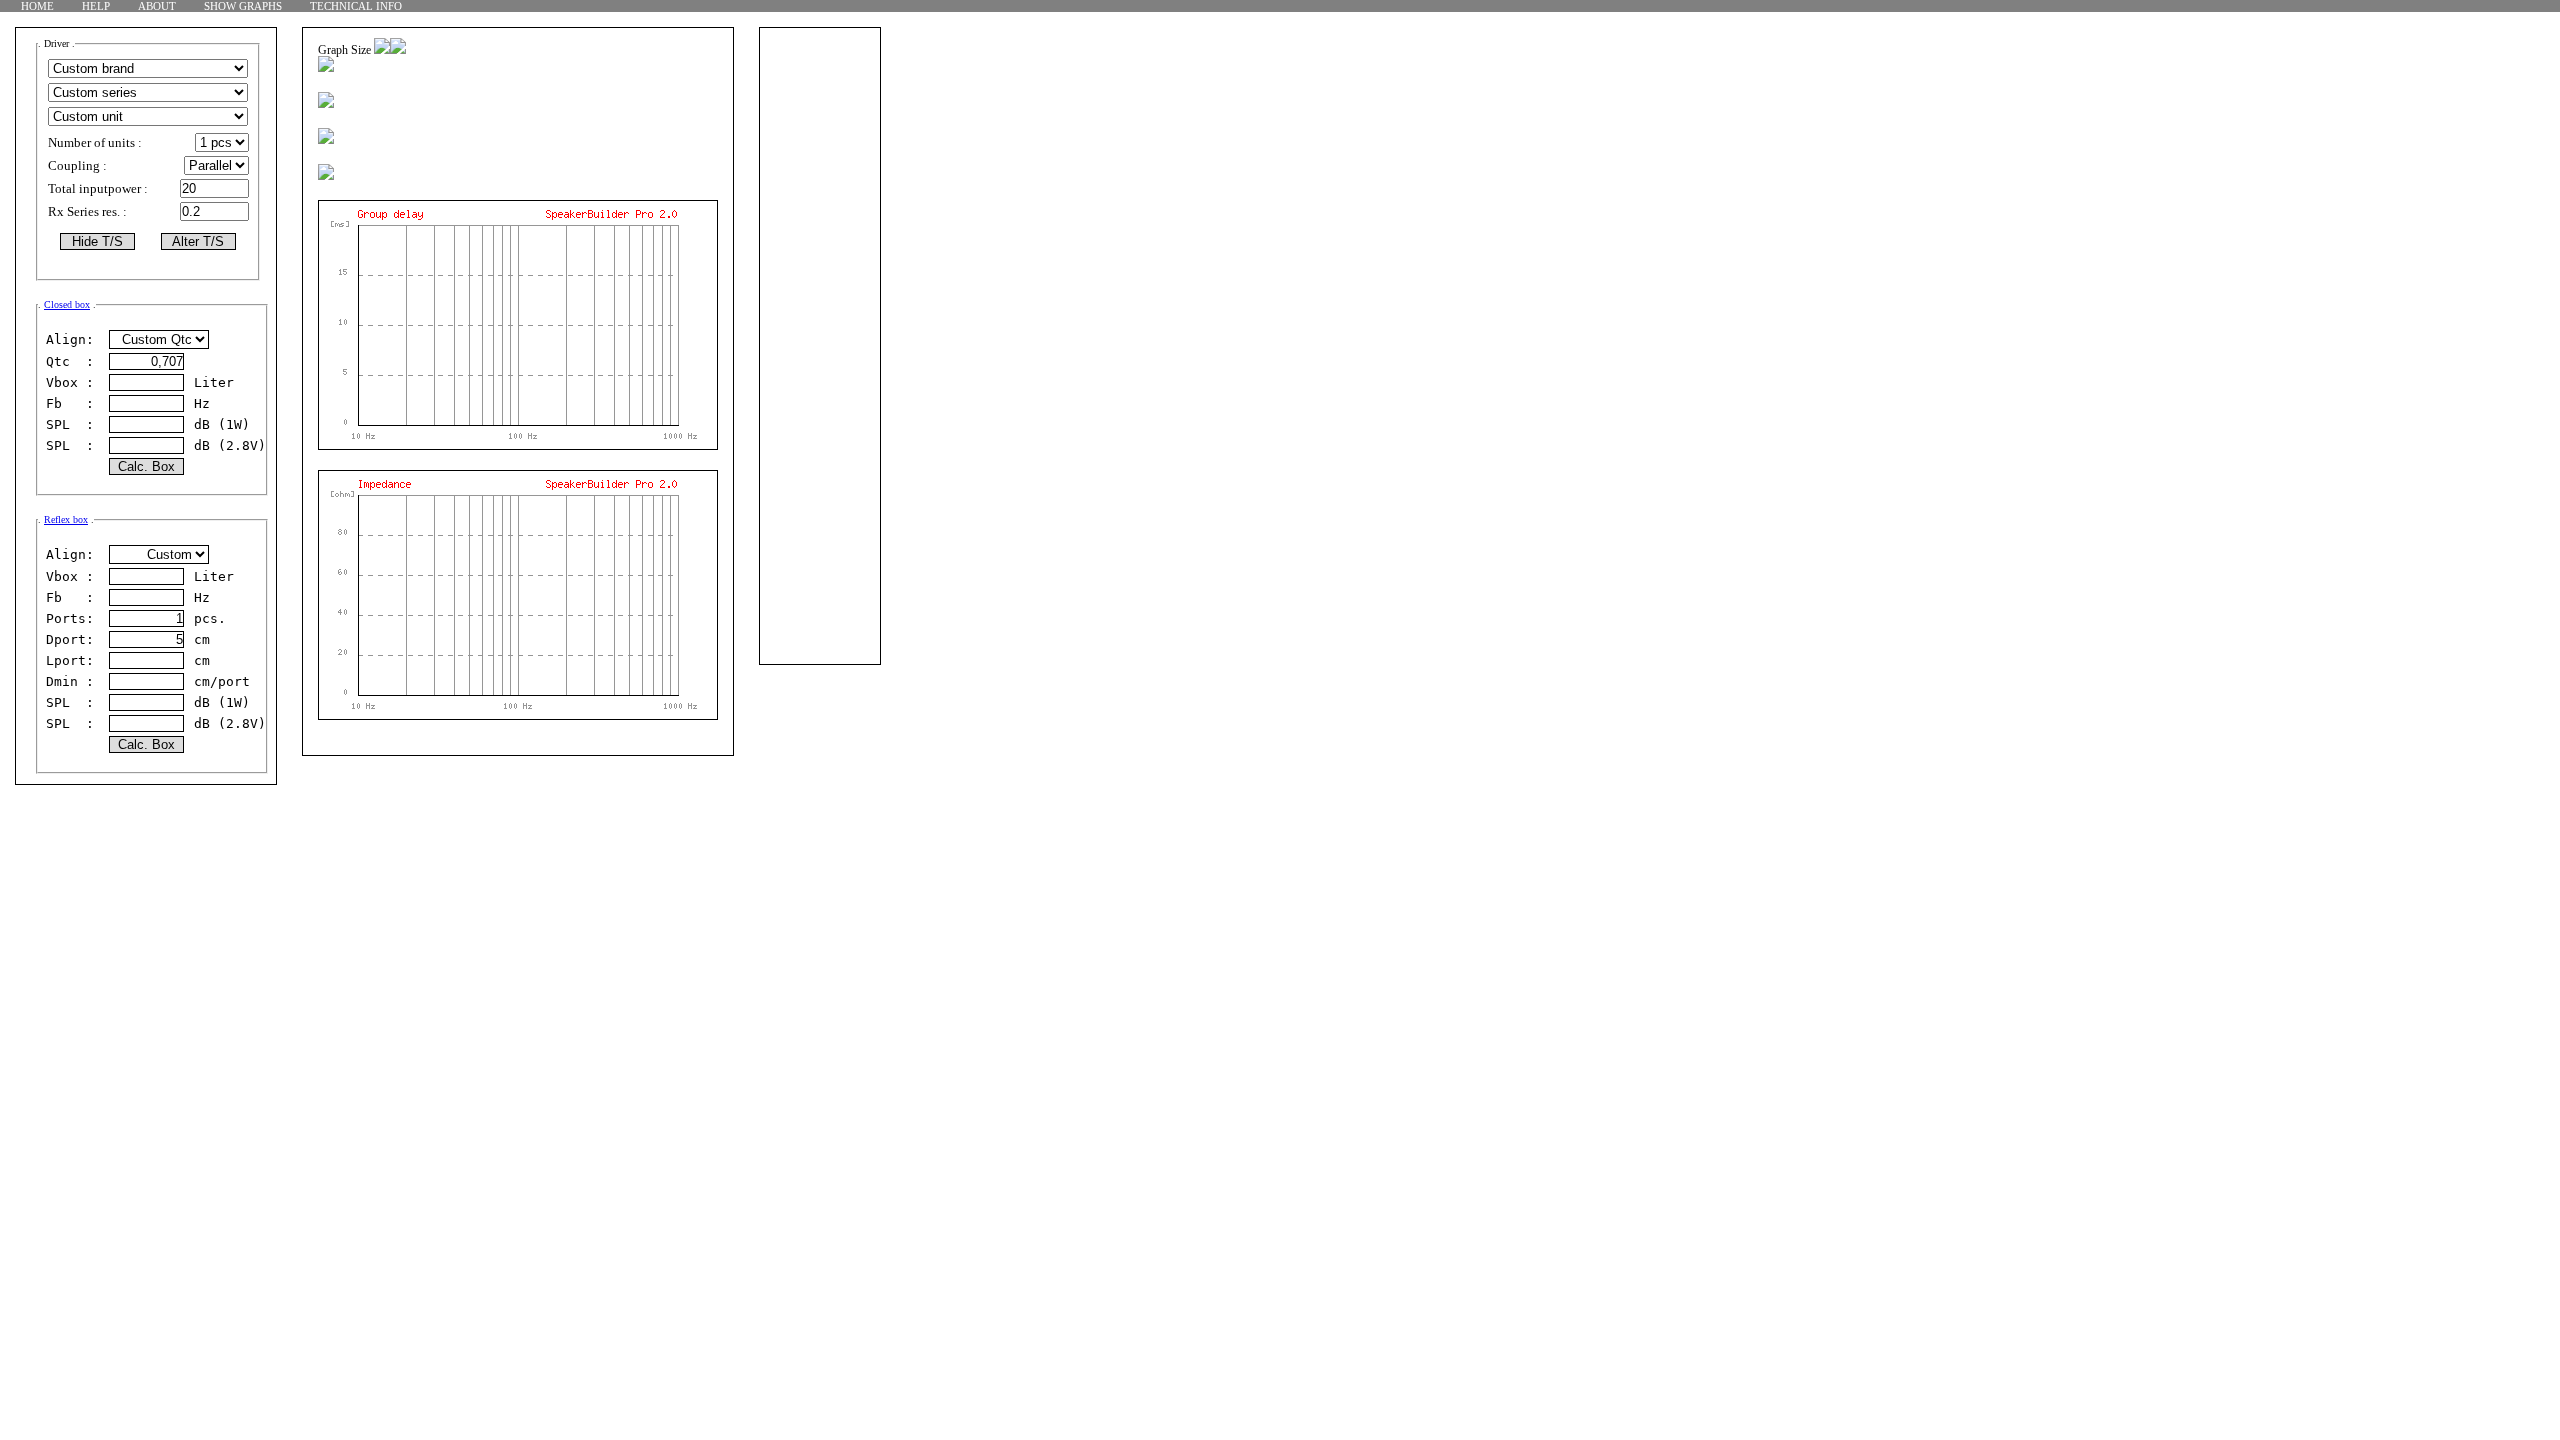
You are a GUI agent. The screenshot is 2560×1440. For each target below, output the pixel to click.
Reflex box (66, 519)
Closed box (67, 304)
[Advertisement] (820, 364)
